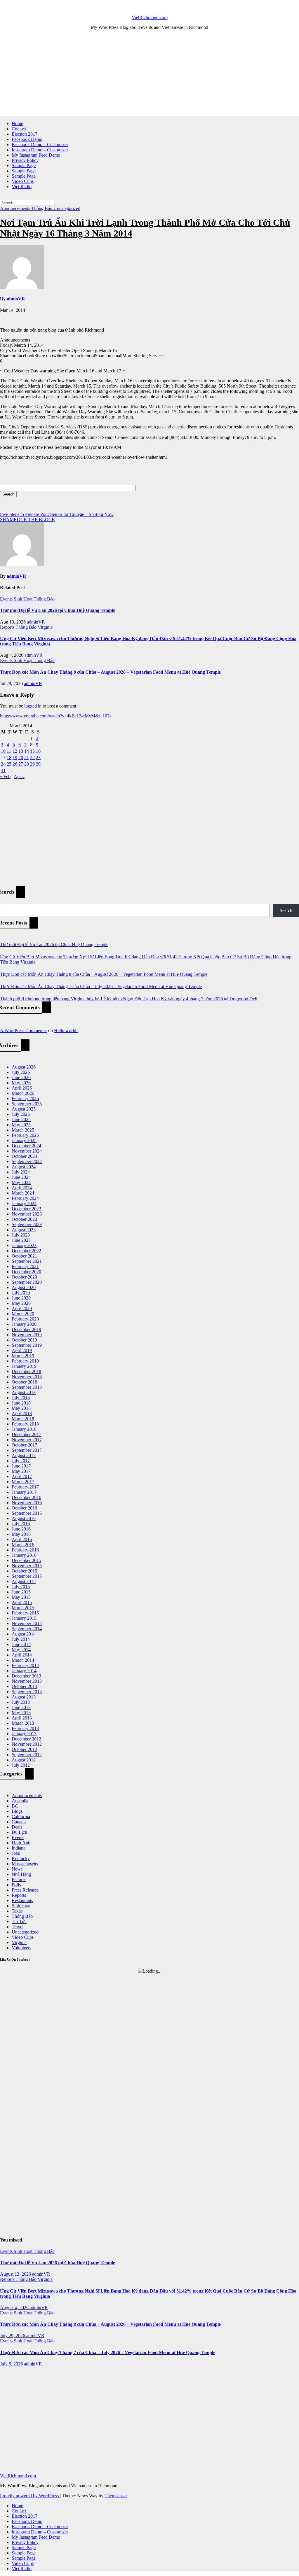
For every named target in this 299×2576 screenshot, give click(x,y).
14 (27, 751)
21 (27, 758)
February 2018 (25, 1424)
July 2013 (21, 1702)
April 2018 (22, 1413)
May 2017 (21, 1471)
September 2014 (27, 1629)
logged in (33, 706)
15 (32, 751)
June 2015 (21, 1592)
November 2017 (27, 1440)
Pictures (19, 1879)
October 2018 (24, 1382)
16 (38, 751)
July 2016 (21, 1524)
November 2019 (27, 1335)
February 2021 (25, 1266)
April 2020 (22, 1308)
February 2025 (25, 1135)
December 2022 (26, 1251)
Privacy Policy (25, 160)
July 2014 (21, 1639)
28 (27, 764)
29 (32, 764)
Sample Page (24, 166)
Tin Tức (19, 1921)
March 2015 (23, 1608)
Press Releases (25, 1890)
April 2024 (22, 1188)
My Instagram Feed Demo (36, 155)
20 (21, 758)
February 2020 (25, 1319)
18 (9, 758)
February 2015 (25, 1613)
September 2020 (27, 1282)
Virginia (45, 627)
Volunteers (21, 1948)
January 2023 (24, 1245)
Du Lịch (19, 1832)
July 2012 (21, 1765)
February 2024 (25, 1198)
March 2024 (23, 1193)
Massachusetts (25, 1864)
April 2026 (22, 1088)
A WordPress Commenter (24, 1030)
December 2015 (26, 1560)
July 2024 (21, 1172)
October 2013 (24, 1686)
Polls (16, 1885)
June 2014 (21, 1644)
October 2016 (24, 1508)
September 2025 (27, 1104)
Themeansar (116, 2496)
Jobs (16, 1853)
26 (15, 764)
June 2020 (21, 1298)
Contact (19, 129)
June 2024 (21, 1177)
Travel (18, 1927)
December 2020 (26, 1272)
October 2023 (24, 1219)
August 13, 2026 (16, 2274)
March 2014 (23, 1660)
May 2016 (21, 1534)
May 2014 (21, 1650)
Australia (20, 1801)
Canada (19, 1822)
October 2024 (24, 1156)
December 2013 (26, 1676)
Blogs (17, 1811)
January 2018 (24, 1429)
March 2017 (23, 1482)
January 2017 (24, 1492)
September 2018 (27, 1387)
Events (7, 599)
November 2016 (27, 1503)
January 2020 (24, 1324)
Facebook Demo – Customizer (40, 145)
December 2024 (26, 1146)
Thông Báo (42, 208)
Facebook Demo (27, 139)
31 (3, 770)
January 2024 (24, 1203)
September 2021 (27, 1261)
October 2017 (24, 1445)
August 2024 (24, 1167)
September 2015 (27, 1576)
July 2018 (21, 1398)
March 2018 (23, 1419)
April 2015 (22, 1602)
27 (21, 764)
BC (15, 1806)
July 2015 (21, 1587)
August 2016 (24, 1518)
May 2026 (21, 1083)
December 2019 (26, 1329)
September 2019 (27, 1345)
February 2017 (25, 1487)
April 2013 (22, 1718)
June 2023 (21, 1240)
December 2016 (26, 1497)
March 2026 (23, 1093)
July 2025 (21, 1114)
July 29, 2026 (13, 2336)
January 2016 (24, 1555)
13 (21, 751)
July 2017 (21, 1461)
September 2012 (27, 1755)
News (17, 1869)
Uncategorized (67, 208)
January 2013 (24, 1734)
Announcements (16, 208)
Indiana (19, 1848)
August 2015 (24, 1581)
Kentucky (21, 1858)
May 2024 (21, 1182)
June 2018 (21, 1403)
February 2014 (25, 1665)
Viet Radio (22, 186)
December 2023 (26, 1209)
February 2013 (25, 1728)
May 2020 (21, 1303)
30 (38, 764)
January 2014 (24, 1671)
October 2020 (24, 1277)
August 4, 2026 (15, 2308)
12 (15, 751)
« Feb (5, 776)
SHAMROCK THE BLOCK (28, 520)
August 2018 (24, 1392)
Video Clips (23, 181)
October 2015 (24, 1571)
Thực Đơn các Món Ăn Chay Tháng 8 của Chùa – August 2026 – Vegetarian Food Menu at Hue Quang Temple (110, 672)
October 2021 (24, 1256)
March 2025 (23, 1130)
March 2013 (23, 1723)
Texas (17, 1911)
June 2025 (21, 1119)
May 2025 (21, 1125)
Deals (17, 1827)
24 (3, 764)
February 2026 (25, 1098)
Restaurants (22, 1900)
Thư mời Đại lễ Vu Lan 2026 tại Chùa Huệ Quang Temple (58, 610)
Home (17, 124)
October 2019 (24, 1340)
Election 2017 (25, 134)
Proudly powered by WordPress (30, 2496)
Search (286, 910)
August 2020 (24, 1287)
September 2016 (27, 1513)
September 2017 (27, 1450)
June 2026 (21, 1077)
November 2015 (27, 1566)
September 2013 (27, 1692)
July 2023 (21, 1235)
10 (3, 751)
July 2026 (21, 1072)
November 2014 (27, 1623)
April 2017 (22, 1476)
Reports (8, 627)
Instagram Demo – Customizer (40, 150)
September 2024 (27, 1161)
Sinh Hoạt (24, 599)
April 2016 (22, 1539)
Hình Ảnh (21, 1843)
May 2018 (21, 1408)
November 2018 (27, 1377)
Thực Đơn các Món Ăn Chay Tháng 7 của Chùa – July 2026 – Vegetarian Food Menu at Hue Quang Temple (101, 986)
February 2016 (25, 1550)
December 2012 (26, 1739)
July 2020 (21, 1293)
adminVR (15, 299)
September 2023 (27, 1224)
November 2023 (27, 1214)
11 (9, 751)
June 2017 (21, 1466)
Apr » (19, 776)
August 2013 (24, 1697)
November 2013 (27, 1681)
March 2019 (23, 1356)
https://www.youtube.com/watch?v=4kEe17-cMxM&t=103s (56, 716)
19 (15, 758)
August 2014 (24, 1634)
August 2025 (24, 1109)
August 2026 (24, 1067)
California (21, 1816)
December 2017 (26, 1434)
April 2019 (22, 1350)
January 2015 (24, 1618)
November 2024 (27, 1151)
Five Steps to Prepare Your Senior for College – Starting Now (57, 514)
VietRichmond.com (150, 17)
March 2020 (23, 1314)
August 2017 (24, 1455)
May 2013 (21, 1713)
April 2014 (22, 1655)
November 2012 (27, 1744)
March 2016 (23, 1545)
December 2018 (26, 1371)
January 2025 (24, 1140)
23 (38, 758)
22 (32, 758)
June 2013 (21, 1707)
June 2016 (21, 1529)
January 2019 (24, 1366)
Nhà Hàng (21, 1874)
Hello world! (66, 1030)
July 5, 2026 (12, 2364)
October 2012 (24, 1749)
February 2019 (25, 1361)
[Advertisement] (149, 76)
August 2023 (24, 1230)
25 (9, 764)
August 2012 (24, 1760)
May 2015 (21, 1597)
